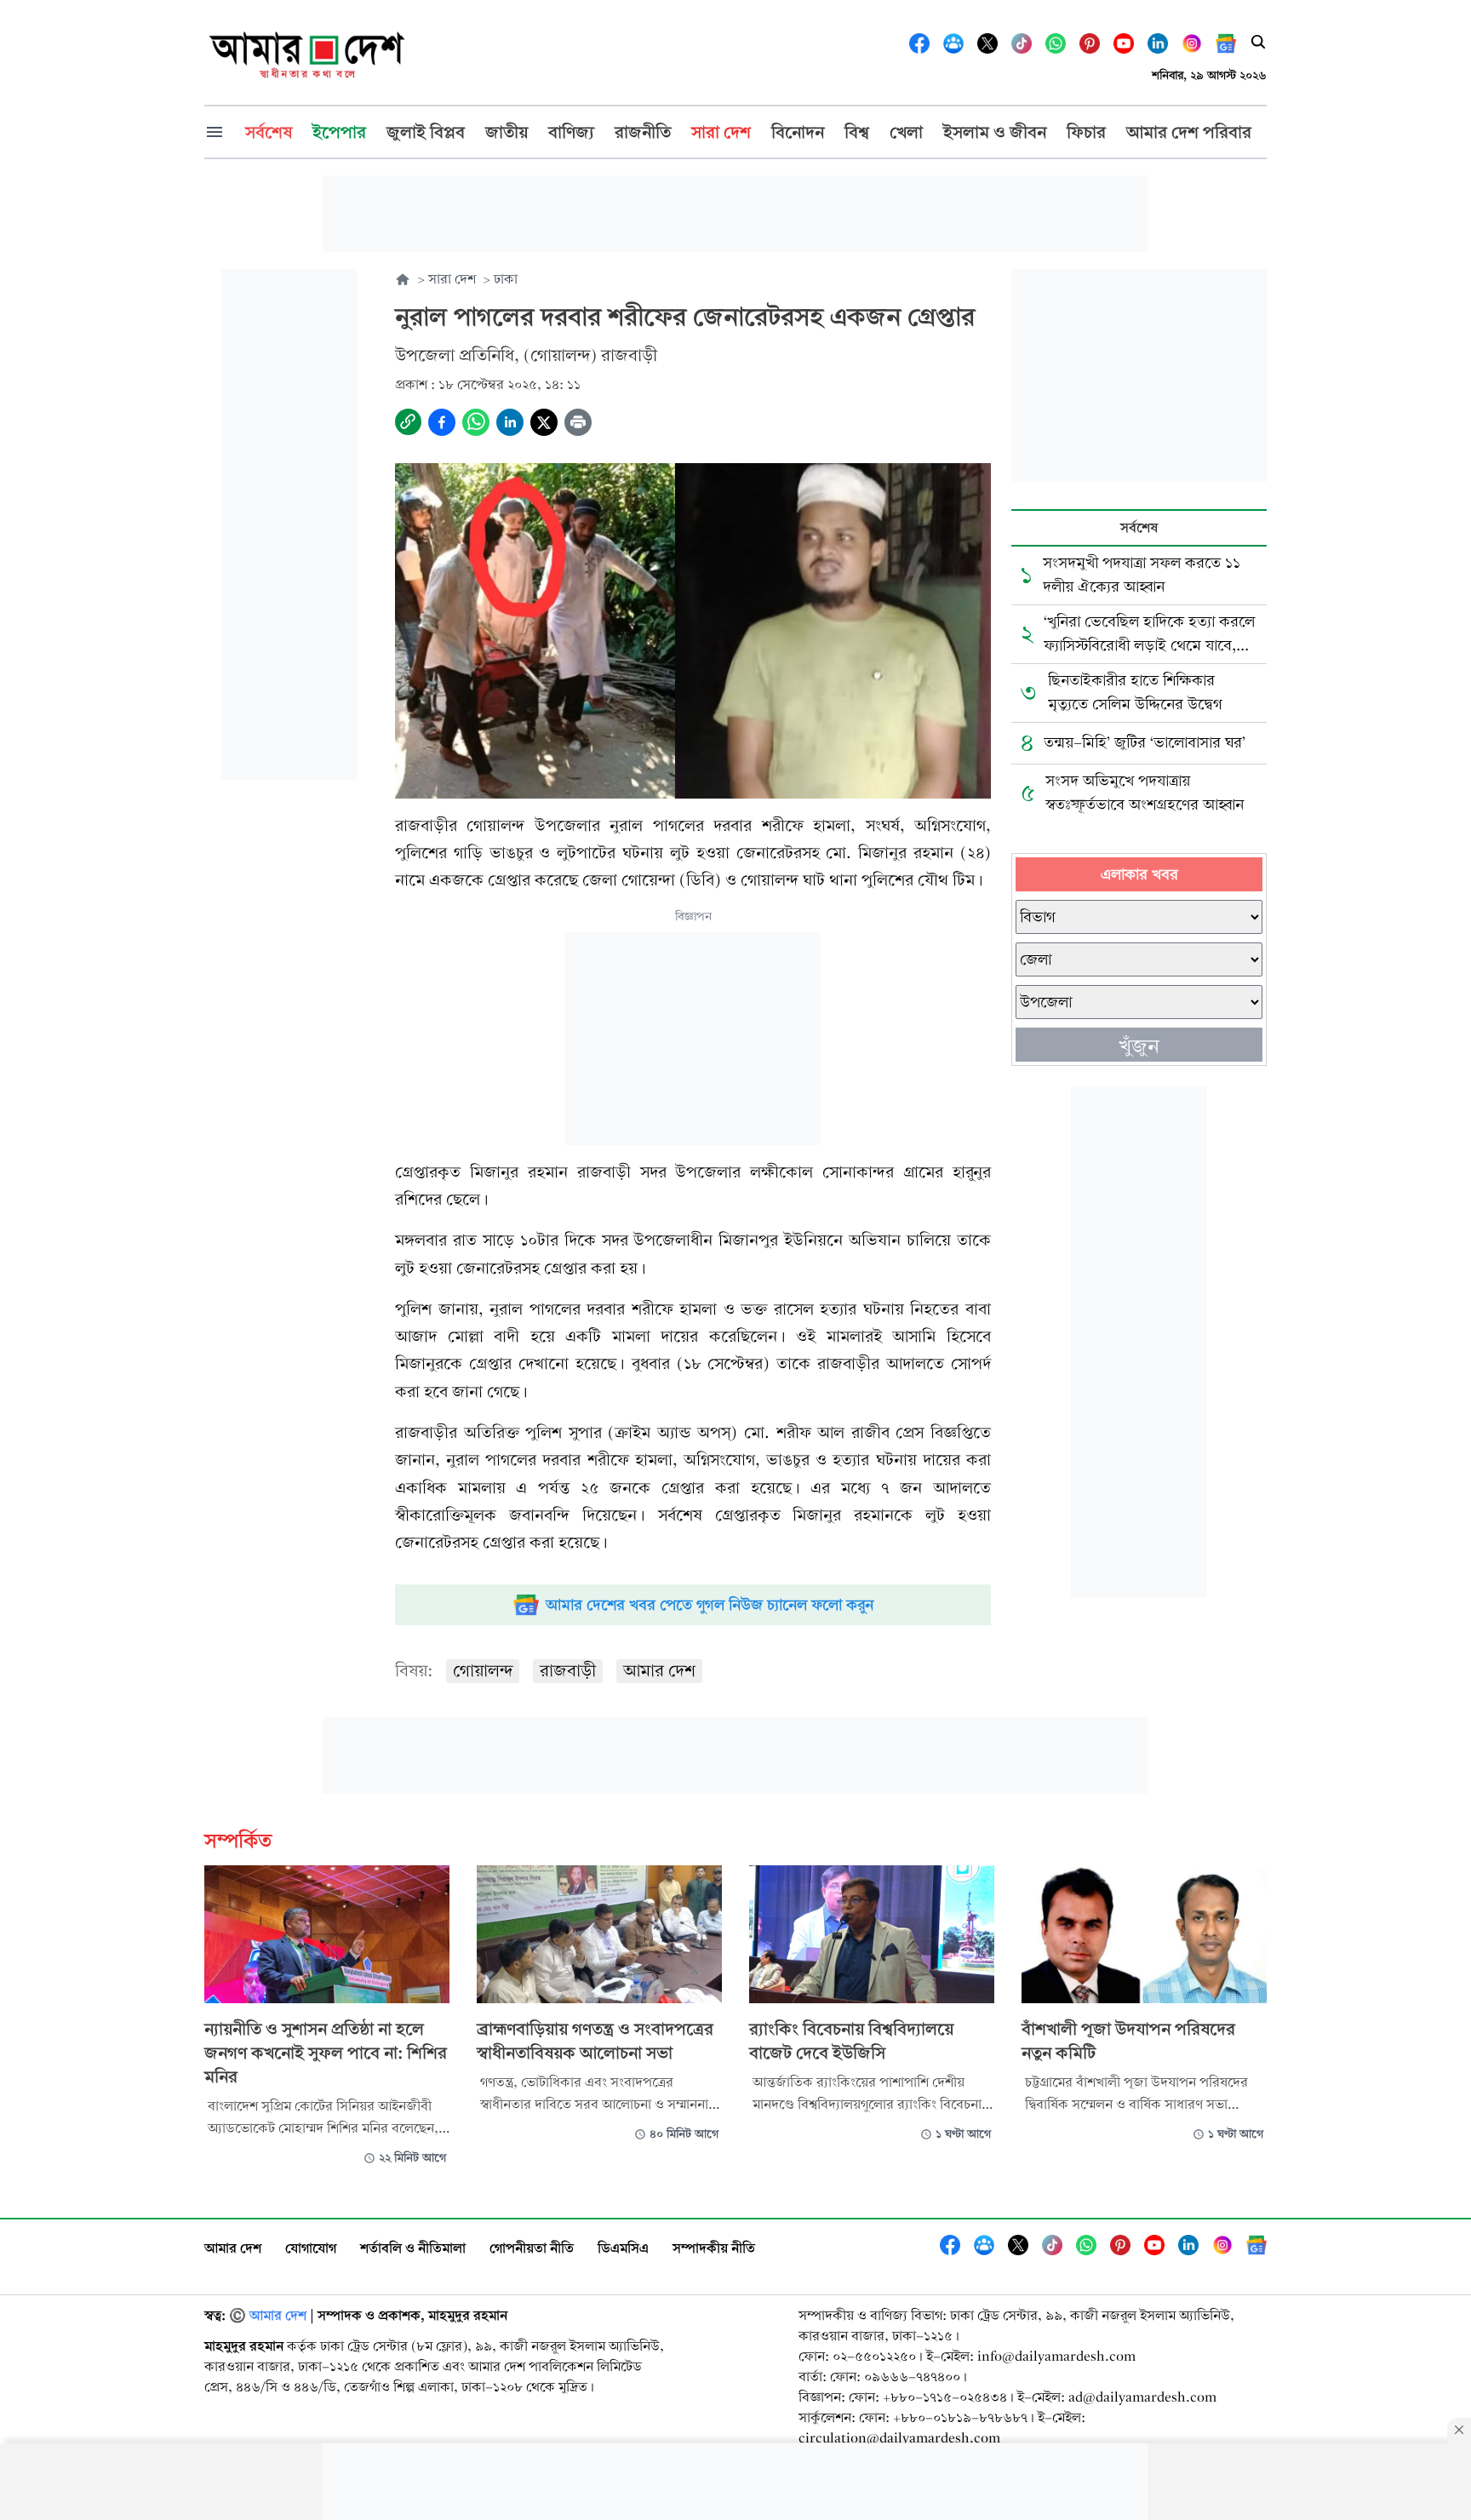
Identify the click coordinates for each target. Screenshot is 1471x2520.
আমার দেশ (659, 1671)
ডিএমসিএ (623, 2248)
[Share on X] (544, 422)
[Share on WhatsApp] (476, 422)
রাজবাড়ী (568, 1671)
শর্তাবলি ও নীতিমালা (413, 2248)
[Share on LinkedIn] (510, 422)
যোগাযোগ (311, 2248)
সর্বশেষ (1139, 527)
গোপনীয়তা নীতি (532, 2248)
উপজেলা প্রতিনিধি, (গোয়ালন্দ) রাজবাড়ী (526, 355)
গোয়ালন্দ (483, 1671)
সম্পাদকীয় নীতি (714, 2248)
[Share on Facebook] (442, 422)
